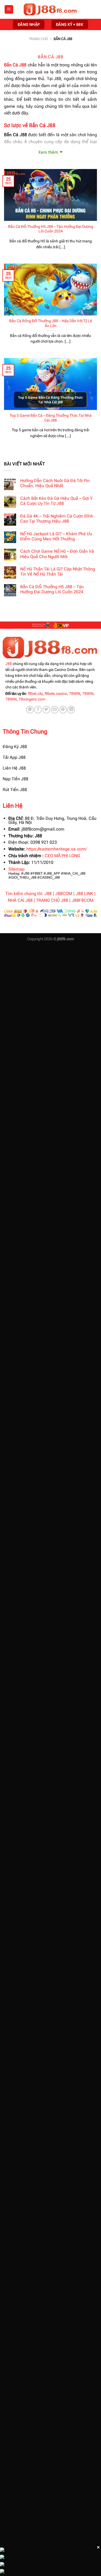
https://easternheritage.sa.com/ (57, 849)
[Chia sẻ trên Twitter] (46, 710)
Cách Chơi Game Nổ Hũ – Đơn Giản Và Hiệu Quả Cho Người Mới (57, 554)
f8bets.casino (56, 694)
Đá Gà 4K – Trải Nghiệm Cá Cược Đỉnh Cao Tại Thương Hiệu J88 (57, 519)
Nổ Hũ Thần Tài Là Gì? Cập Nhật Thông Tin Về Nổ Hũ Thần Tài (58, 572)
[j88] (51, 10)
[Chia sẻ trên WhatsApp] (30, 710)
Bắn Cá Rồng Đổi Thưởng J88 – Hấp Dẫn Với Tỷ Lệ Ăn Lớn (50, 323)
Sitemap (16, 869)
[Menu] (9, 10)
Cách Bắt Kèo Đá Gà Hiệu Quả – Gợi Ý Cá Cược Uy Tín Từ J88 (56, 501)
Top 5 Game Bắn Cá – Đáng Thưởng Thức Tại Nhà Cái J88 (51, 418)
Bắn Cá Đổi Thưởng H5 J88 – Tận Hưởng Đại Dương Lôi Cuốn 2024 (51, 229)
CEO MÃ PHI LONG (62, 856)
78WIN (75, 694)
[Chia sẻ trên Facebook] (38, 710)
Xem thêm (48, 152)
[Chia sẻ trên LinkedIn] (71, 710)
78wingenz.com (32, 699)
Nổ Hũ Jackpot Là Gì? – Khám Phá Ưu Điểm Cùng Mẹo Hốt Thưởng (56, 536)
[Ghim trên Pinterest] (63, 710)
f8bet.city (35, 694)
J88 (9, 664)
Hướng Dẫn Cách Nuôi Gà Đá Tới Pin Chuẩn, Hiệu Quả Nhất (55, 483)
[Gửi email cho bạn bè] (55, 710)
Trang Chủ (38, 39)
